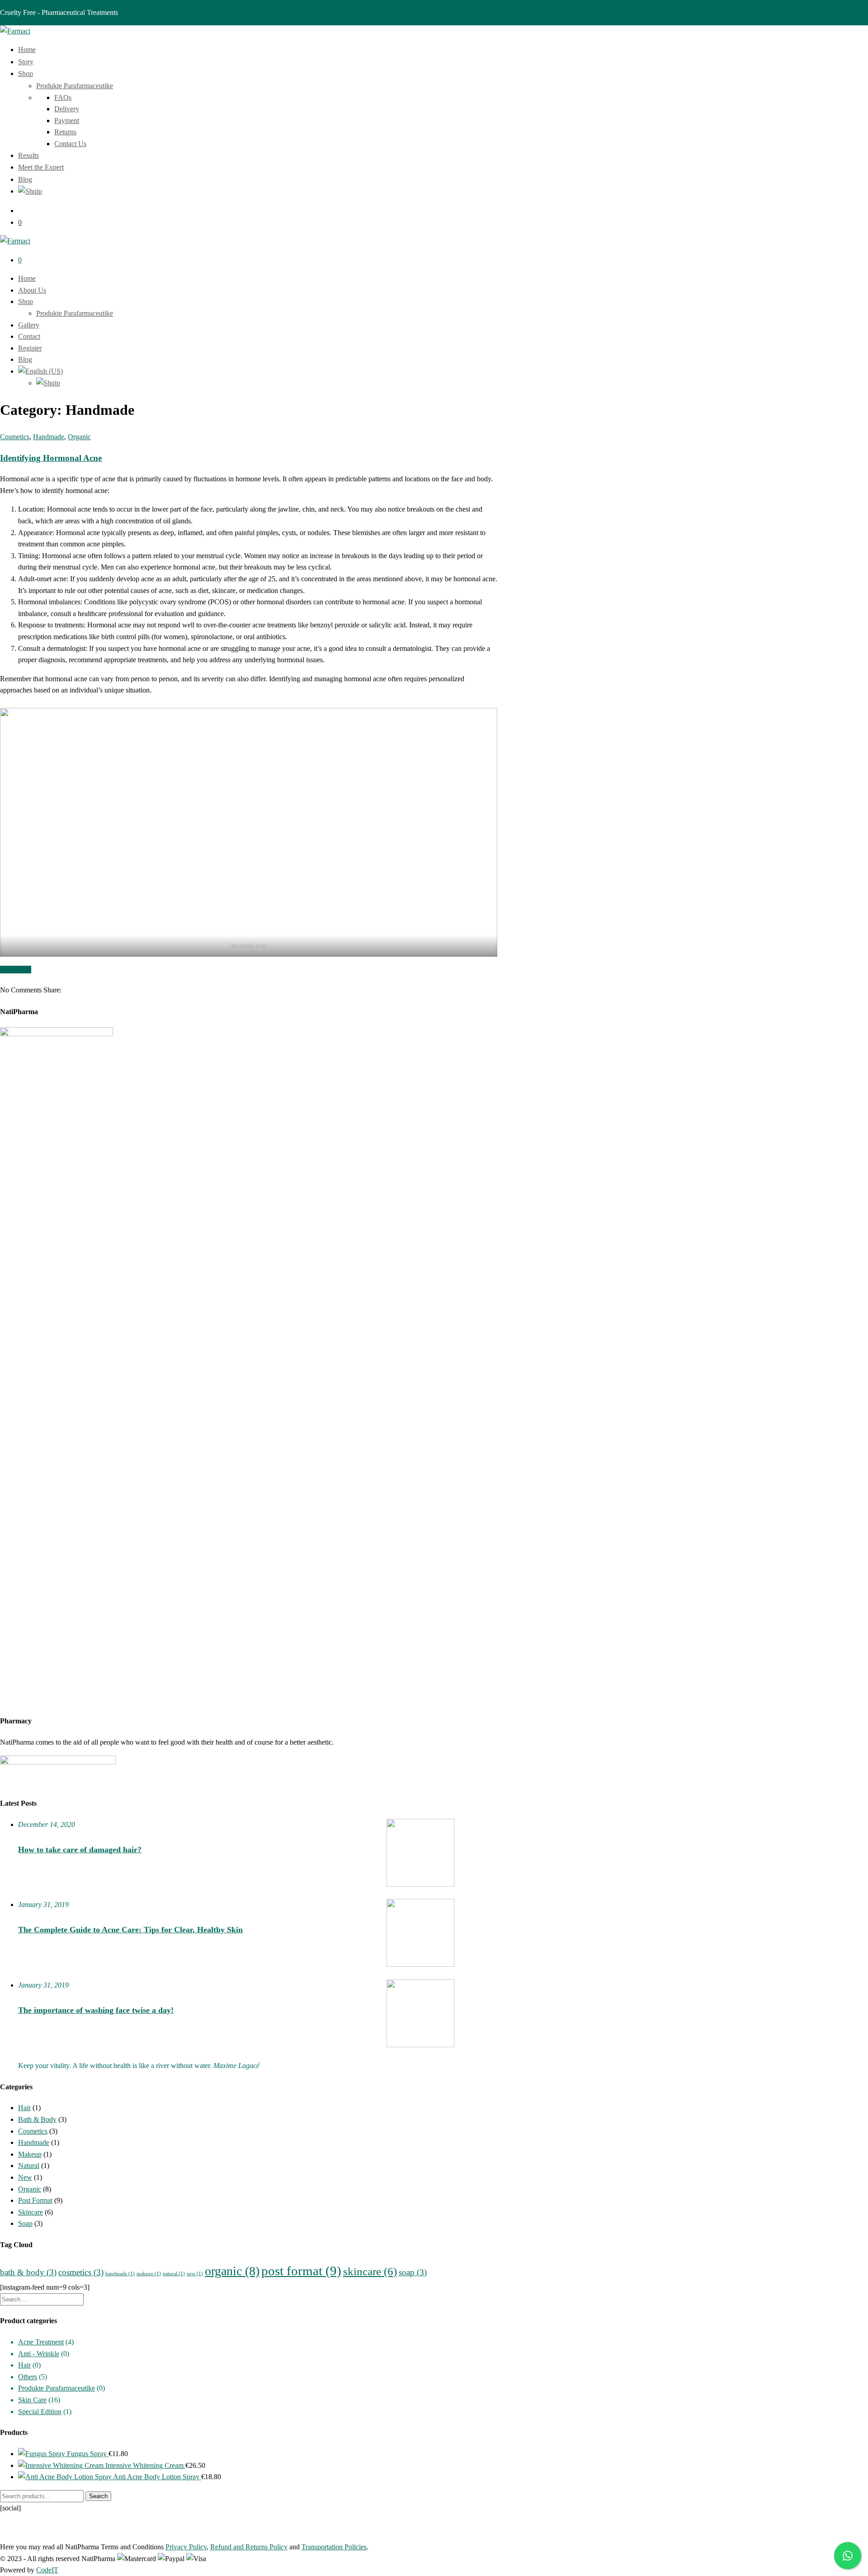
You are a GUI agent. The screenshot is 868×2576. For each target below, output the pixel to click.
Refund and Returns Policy (249, 2547)
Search (98, 2496)
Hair (24, 2108)
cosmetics (81, 2272)
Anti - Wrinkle (39, 2354)
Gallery (29, 325)
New (25, 2177)
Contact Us (70, 144)
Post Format (35, 2200)
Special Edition (40, 2412)
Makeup (30, 2154)
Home (27, 278)
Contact (29, 336)
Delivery (67, 109)
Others (28, 2377)
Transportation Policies (334, 2547)
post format (301, 2271)
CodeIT (47, 2570)
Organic (79, 437)
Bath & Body (37, 2119)
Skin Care (32, 2400)
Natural (29, 2166)
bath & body (28, 2272)
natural (174, 2274)
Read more (16, 970)
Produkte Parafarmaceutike (75, 86)
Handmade (49, 437)
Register (30, 348)
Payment (67, 121)
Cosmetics (15, 437)
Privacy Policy (186, 2547)
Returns (65, 132)
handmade (120, 2274)
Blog (25, 359)
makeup (149, 2274)
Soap (25, 2223)
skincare (370, 2271)
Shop (26, 301)
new (195, 2274)
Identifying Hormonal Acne (51, 458)
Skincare (31, 2212)
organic (232, 2271)
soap (413, 2272)
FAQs (63, 97)
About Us (32, 290)
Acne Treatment (41, 2342)
